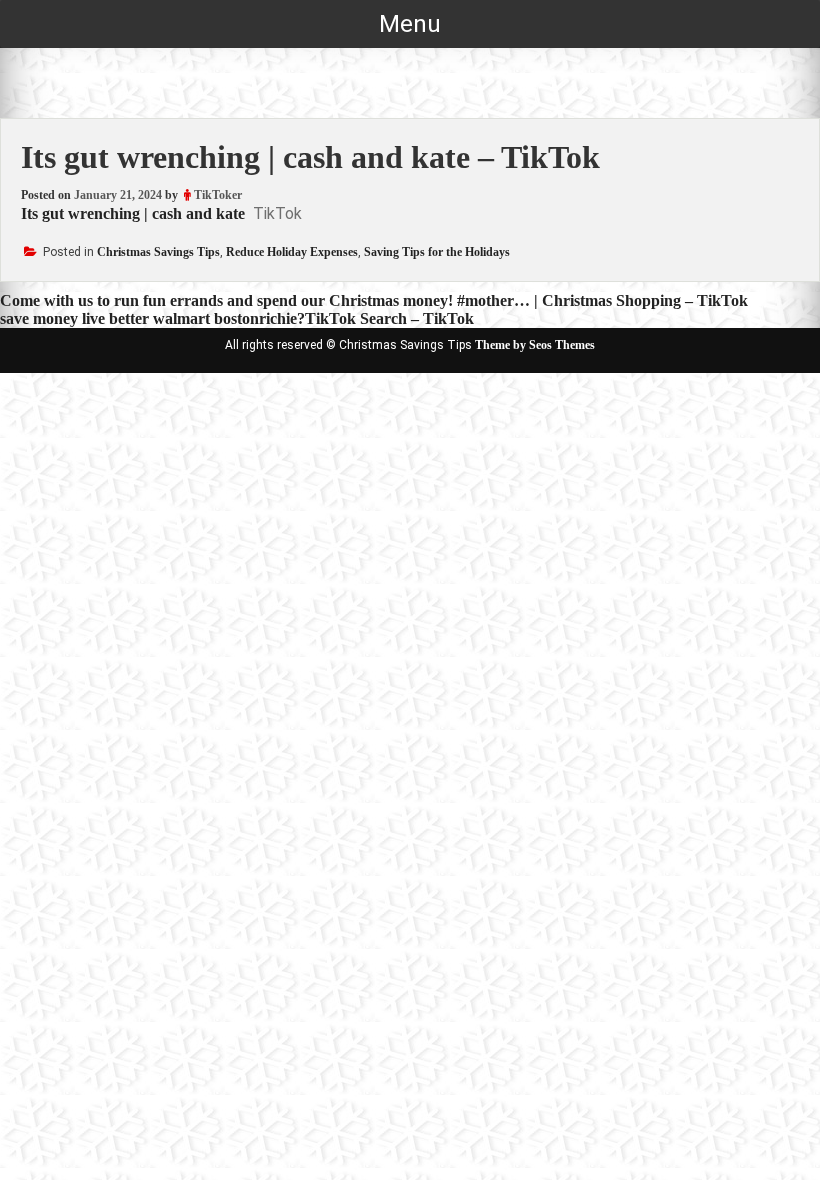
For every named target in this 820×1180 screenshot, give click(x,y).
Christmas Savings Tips (158, 252)
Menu (410, 24)
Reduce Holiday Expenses (292, 252)
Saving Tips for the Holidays (437, 252)
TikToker (218, 195)
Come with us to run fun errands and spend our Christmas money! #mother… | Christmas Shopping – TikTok (374, 300)
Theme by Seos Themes (535, 345)
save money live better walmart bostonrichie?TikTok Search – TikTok (237, 318)
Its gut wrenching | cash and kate (133, 213)
